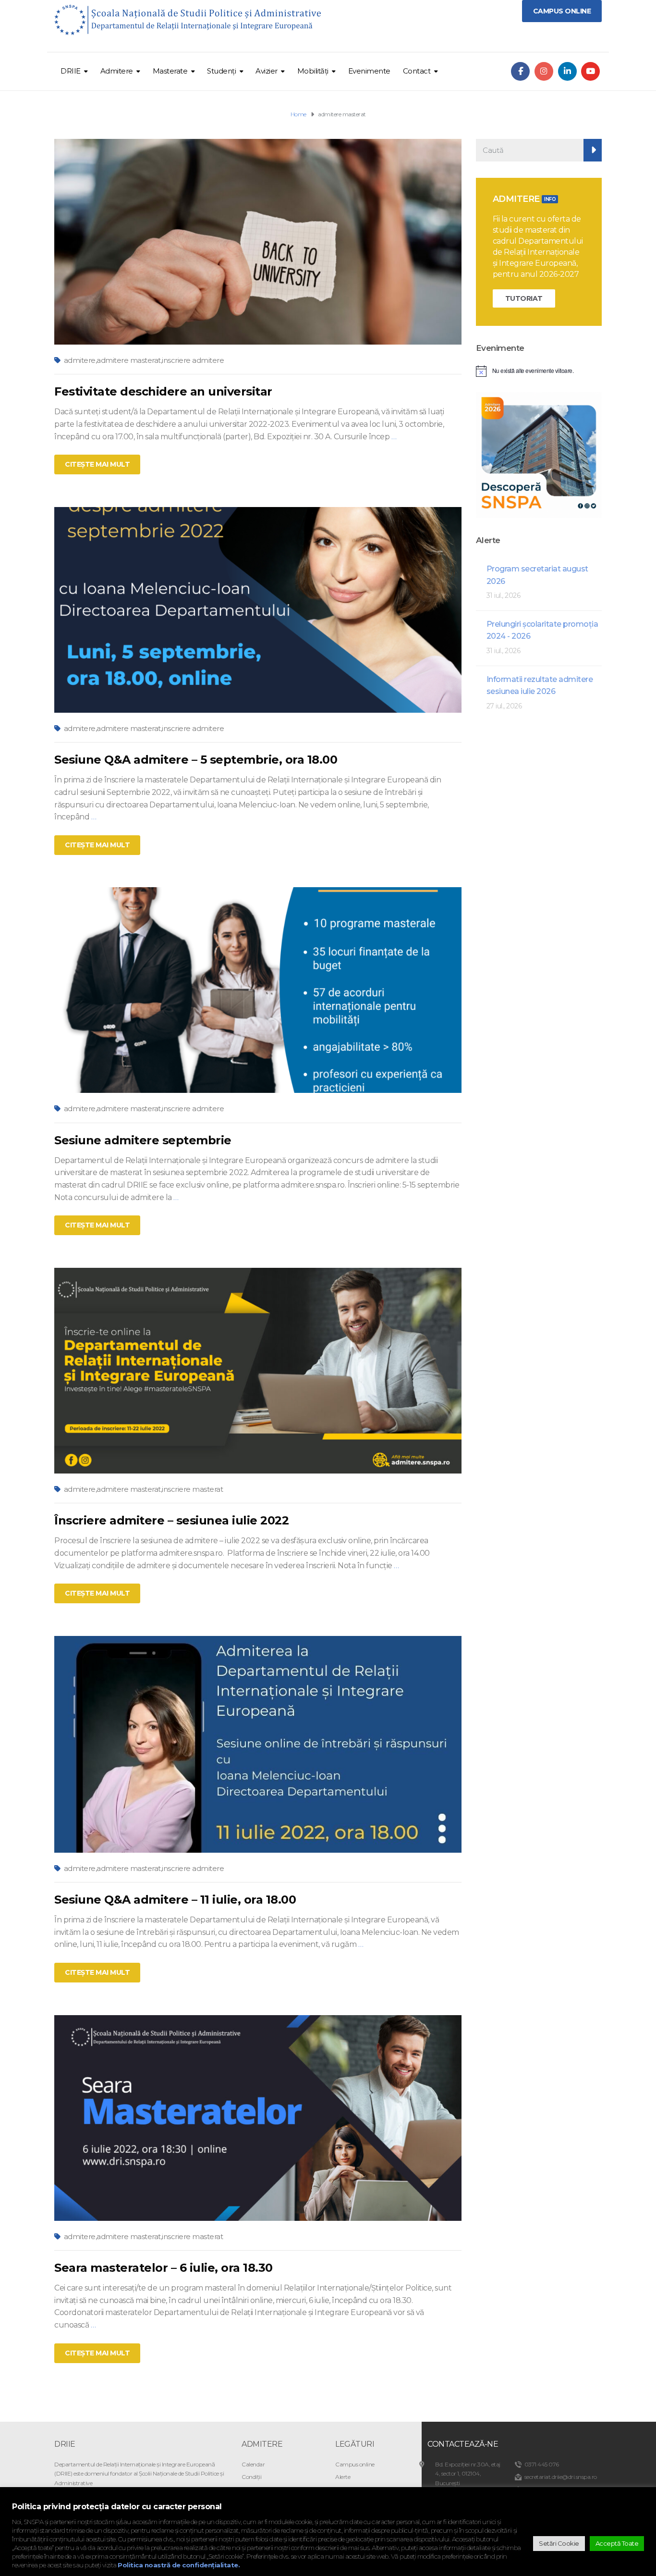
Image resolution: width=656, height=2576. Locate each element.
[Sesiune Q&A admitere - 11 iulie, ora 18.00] (258, 1743)
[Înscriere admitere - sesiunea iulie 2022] (258, 1370)
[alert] (539, 371)
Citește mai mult (97, 464)
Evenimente (369, 71)
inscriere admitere (193, 360)
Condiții (251, 2477)
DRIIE (71, 71)
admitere (80, 360)
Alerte (343, 2477)
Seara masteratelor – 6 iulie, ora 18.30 (164, 2268)
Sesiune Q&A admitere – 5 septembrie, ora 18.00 (196, 760)
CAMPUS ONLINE (562, 11)
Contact (417, 71)
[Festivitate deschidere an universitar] (258, 241)
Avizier (267, 71)
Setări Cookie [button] (559, 2543)
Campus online (355, 2464)
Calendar (253, 2464)
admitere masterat (129, 360)
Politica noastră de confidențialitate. (179, 2565)
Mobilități (313, 71)
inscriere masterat (192, 1489)
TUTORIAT (524, 298)
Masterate (170, 71)
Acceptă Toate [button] (617, 2543)
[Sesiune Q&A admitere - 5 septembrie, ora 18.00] (258, 609)
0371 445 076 (542, 2464)
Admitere (117, 71)
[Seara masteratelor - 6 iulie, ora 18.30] (258, 2117)
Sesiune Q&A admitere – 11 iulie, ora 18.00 (175, 1900)
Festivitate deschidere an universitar (163, 391)
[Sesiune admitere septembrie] (258, 990)
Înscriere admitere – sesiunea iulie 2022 (171, 1520)
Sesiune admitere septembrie (143, 1140)
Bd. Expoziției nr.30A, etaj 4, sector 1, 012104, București (468, 2473)
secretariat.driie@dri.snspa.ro (561, 2477)
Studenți (221, 71)
